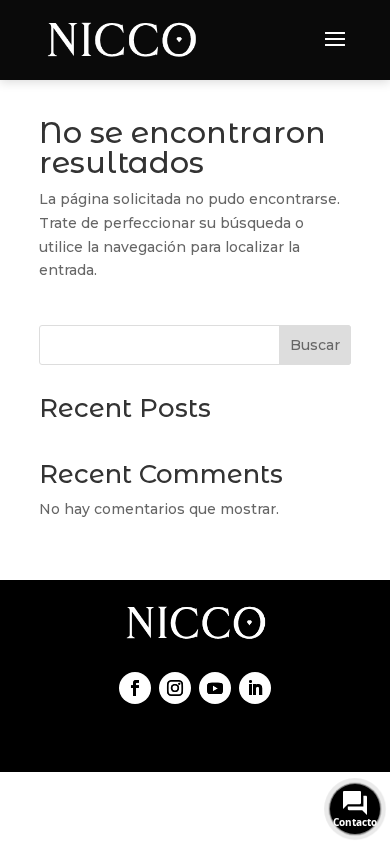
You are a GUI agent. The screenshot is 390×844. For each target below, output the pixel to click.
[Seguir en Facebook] (135, 688)
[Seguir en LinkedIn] (255, 688)
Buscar (315, 345)
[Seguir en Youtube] (215, 688)
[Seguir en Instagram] (175, 688)
